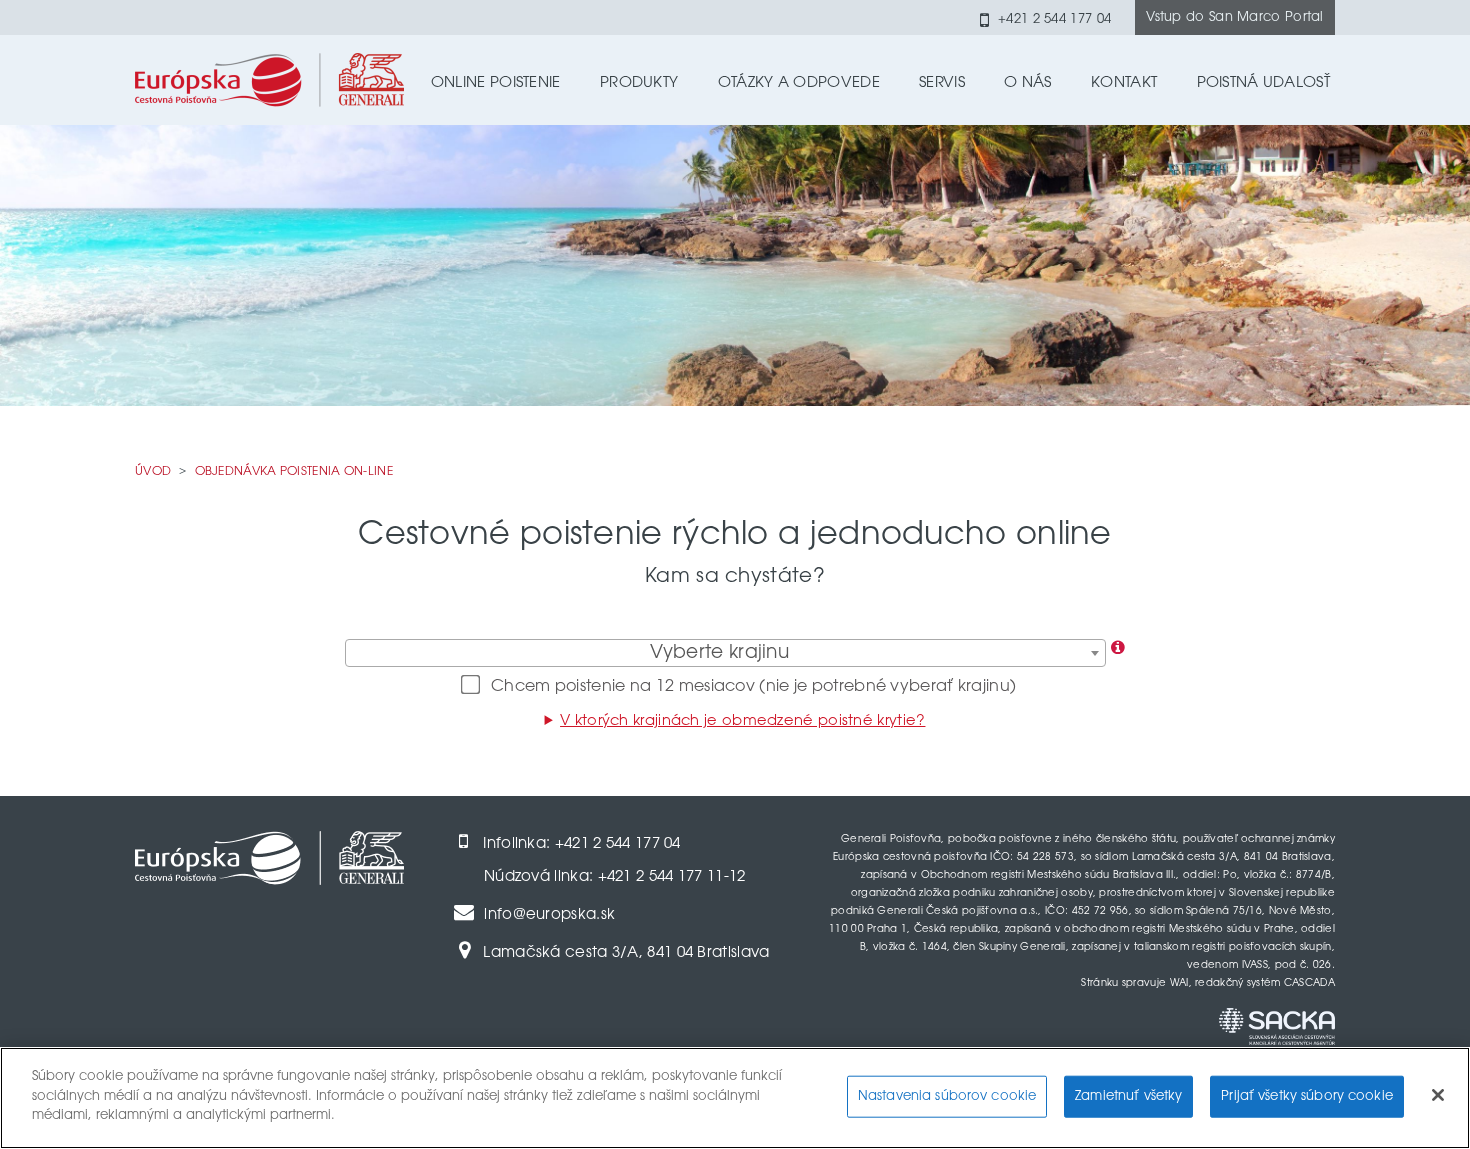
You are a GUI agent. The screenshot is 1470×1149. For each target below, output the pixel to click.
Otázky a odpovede (799, 83)
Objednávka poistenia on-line (294, 472)
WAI (1179, 984)
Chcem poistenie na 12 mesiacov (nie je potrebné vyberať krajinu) (753, 687)
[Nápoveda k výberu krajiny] (1118, 649)
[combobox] (725, 653)
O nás (1028, 83)
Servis (942, 83)
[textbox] (725, 654)
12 (737, 877)
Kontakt (1124, 83)
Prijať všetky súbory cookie (1307, 1096)
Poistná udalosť (1264, 83)
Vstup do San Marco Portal (1235, 17)
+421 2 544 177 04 (1054, 19)
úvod (161, 471)
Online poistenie (496, 83)
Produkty (639, 83)
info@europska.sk (549, 915)
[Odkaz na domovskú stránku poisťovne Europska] (269, 73)
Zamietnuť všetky (1128, 1096)
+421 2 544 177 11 (661, 877)
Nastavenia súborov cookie (947, 1096)
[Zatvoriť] (1438, 1095)
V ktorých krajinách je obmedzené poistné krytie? (742, 721)
